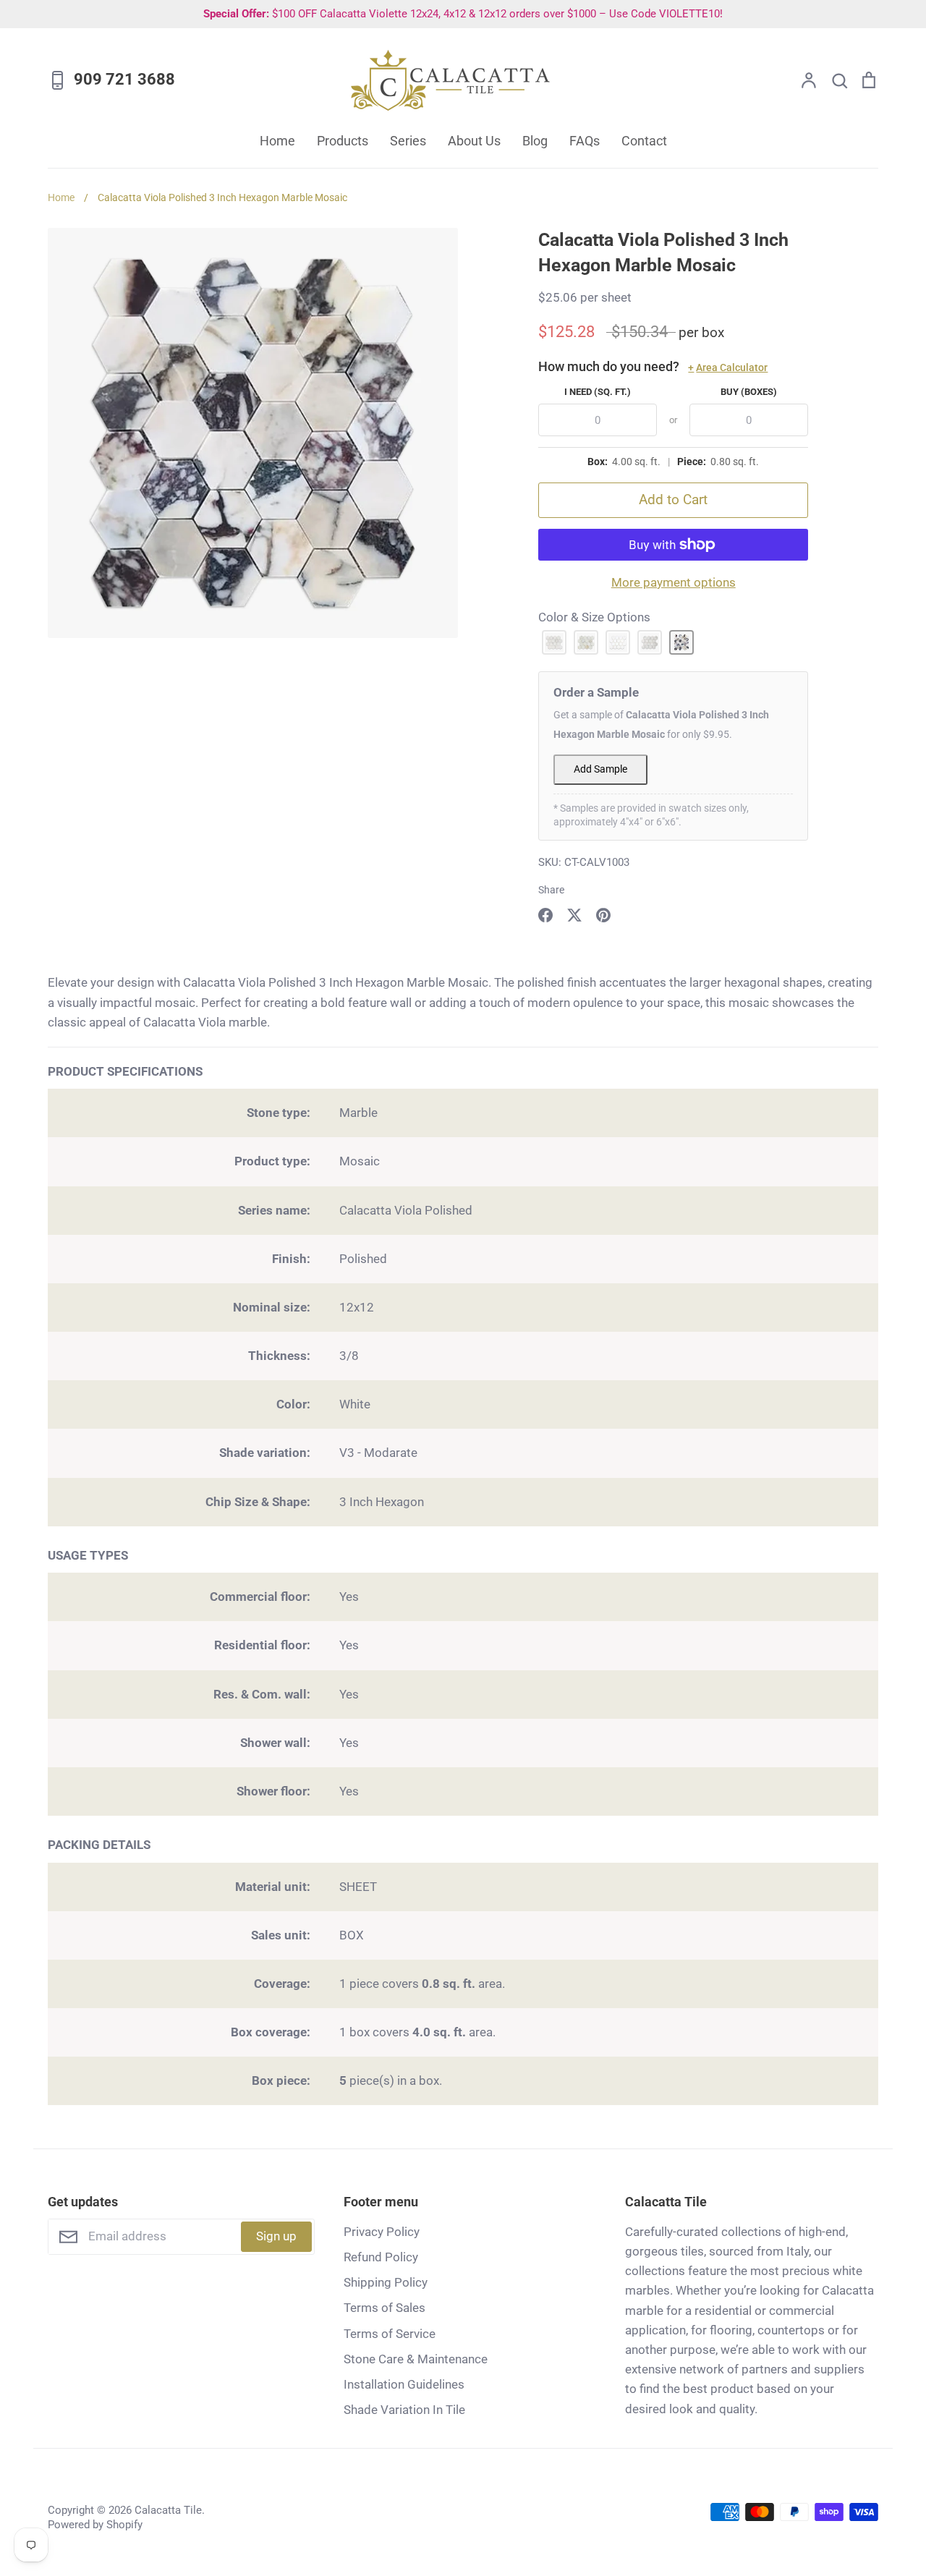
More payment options (674, 582)
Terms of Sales (385, 2308)
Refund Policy (381, 2257)
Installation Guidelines (404, 2384)
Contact (644, 141)
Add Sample (600, 769)
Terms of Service (390, 2334)
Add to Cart (673, 500)
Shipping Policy (386, 2282)
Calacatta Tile (168, 2510)
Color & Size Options (594, 617)
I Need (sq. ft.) (598, 392)
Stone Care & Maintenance (416, 2359)
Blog (535, 141)
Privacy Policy (382, 2232)
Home (277, 141)
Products (343, 141)
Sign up (276, 2236)
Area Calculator (728, 367)
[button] (554, 642)
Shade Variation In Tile (404, 2410)
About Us (474, 141)
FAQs (585, 141)
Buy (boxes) (749, 392)
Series (408, 141)
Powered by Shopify (95, 2525)
